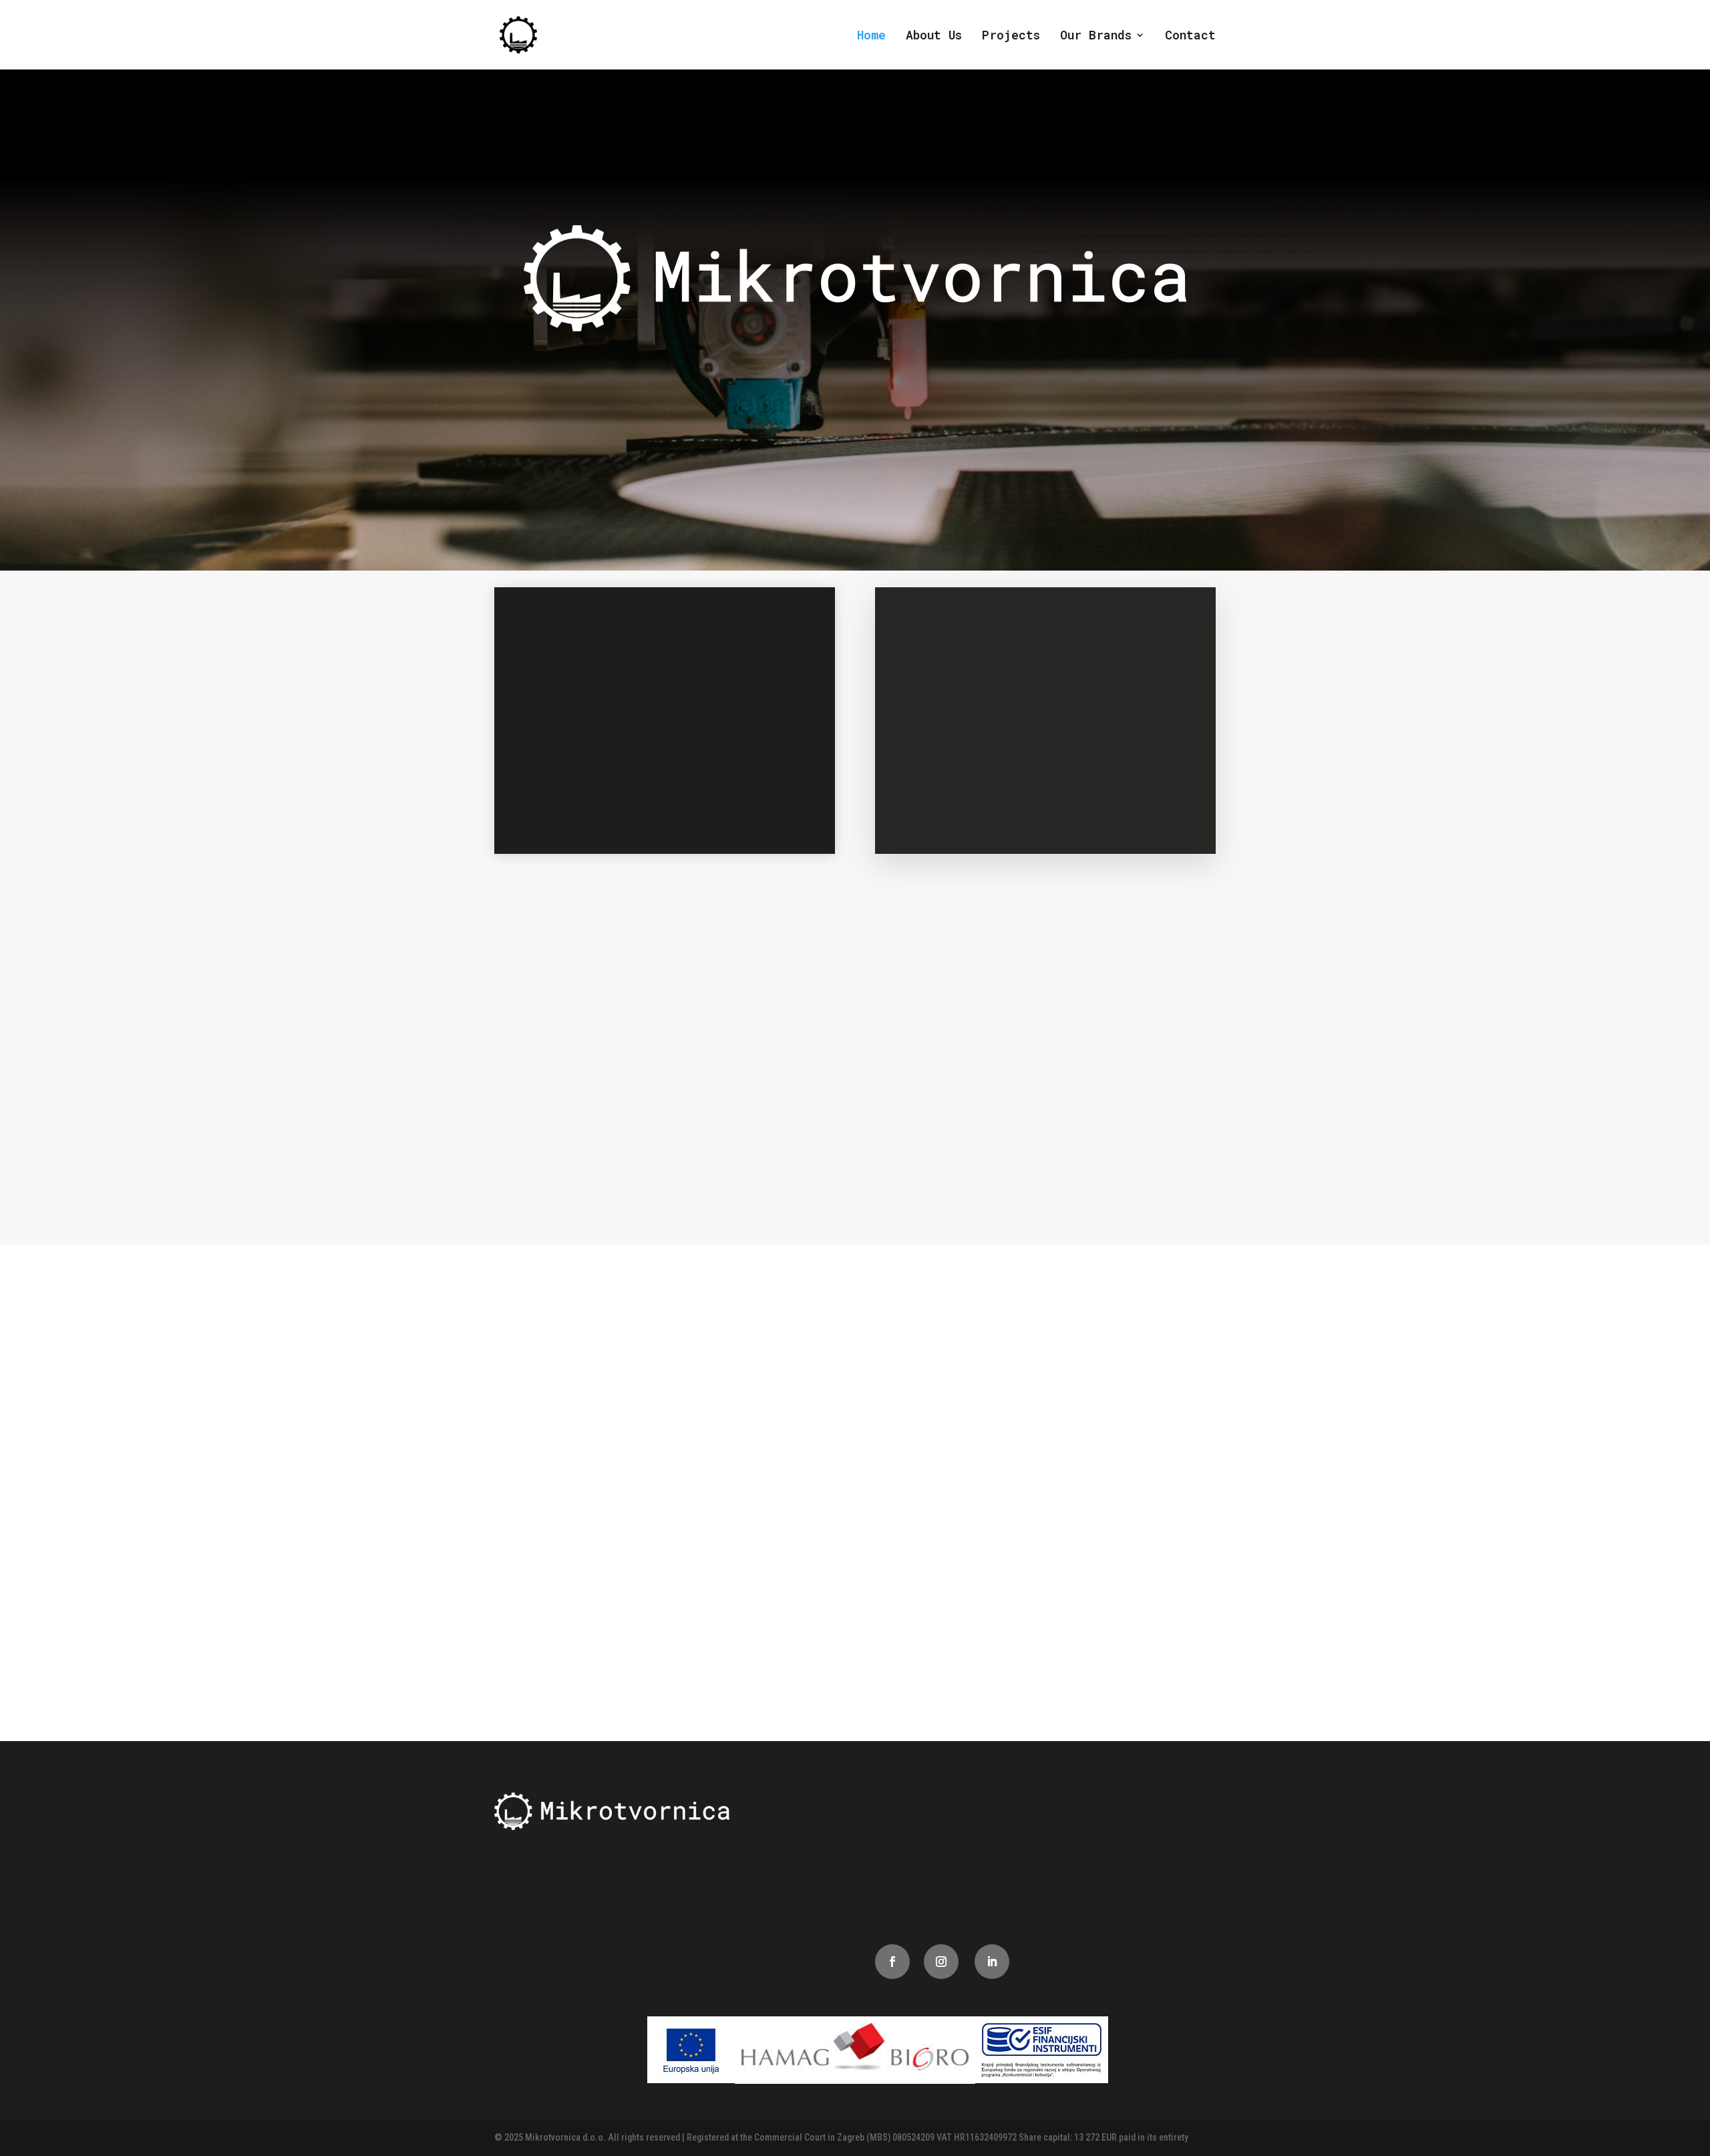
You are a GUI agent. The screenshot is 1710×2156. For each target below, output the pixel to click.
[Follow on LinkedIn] (992, 1962)
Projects (1011, 36)
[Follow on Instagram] (941, 1962)
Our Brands (1096, 36)
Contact (1190, 36)
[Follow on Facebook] (892, 1962)
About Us (934, 36)
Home (871, 36)
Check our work (973, 1680)
